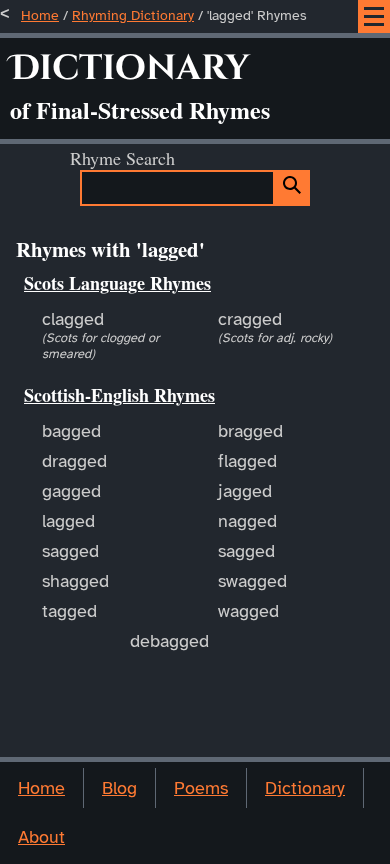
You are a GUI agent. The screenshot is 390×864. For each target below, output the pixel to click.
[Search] (292, 188)
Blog (119, 788)
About (41, 837)
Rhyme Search (122, 158)
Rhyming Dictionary (133, 15)
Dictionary (305, 788)
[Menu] (374, 16)
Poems (201, 788)
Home (40, 15)
